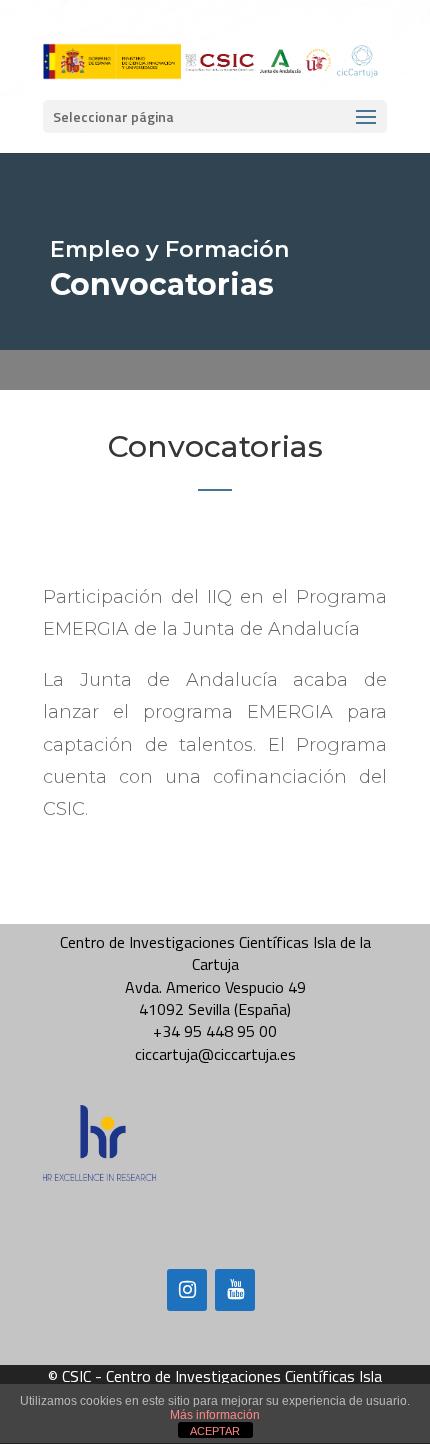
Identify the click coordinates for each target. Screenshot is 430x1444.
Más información (215, 1415)
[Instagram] (187, 1290)
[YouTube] (235, 1290)
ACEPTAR (215, 1431)
